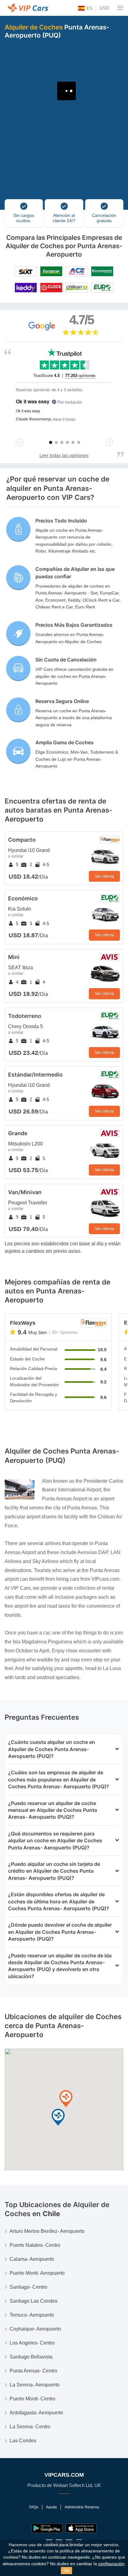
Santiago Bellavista (31, 2357)
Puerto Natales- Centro (35, 2245)
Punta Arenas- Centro (33, 2371)
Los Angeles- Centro (32, 2343)
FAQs (34, 2507)
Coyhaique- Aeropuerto (35, 2329)
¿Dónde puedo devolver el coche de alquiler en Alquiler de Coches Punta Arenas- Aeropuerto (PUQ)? (60, 1932)
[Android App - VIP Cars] (47, 2528)
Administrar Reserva (82, 2507)
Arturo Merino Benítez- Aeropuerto (47, 2231)
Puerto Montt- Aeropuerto (37, 2273)
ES (89, 8)
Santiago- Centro (28, 2287)
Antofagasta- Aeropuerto (36, 2413)
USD (104, 8)
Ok (66, 2570)
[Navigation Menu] (120, 8)
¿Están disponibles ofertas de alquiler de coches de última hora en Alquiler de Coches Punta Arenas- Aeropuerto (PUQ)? (59, 1901)
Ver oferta (104, 876)
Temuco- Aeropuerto (32, 2315)
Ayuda (51, 2507)
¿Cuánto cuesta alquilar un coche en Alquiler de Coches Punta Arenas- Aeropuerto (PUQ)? (52, 1749)
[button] (58, 2118)
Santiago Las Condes (34, 2301)
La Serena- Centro (30, 2427)
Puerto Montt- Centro (32, 2399)
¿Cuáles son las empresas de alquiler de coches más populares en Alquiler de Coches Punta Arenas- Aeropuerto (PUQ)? (59, 1779)
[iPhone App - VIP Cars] (81, 2528)
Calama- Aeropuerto (32, 2259)
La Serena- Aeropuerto (35, 2385)
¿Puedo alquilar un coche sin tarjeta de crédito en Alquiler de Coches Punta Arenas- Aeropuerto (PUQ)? (54, 1871)
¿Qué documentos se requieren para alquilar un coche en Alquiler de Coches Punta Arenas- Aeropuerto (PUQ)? (55, 1841)
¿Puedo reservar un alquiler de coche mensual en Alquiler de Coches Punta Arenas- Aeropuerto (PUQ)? (53, 1810)
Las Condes (23, 2441)
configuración (111, 2564)
